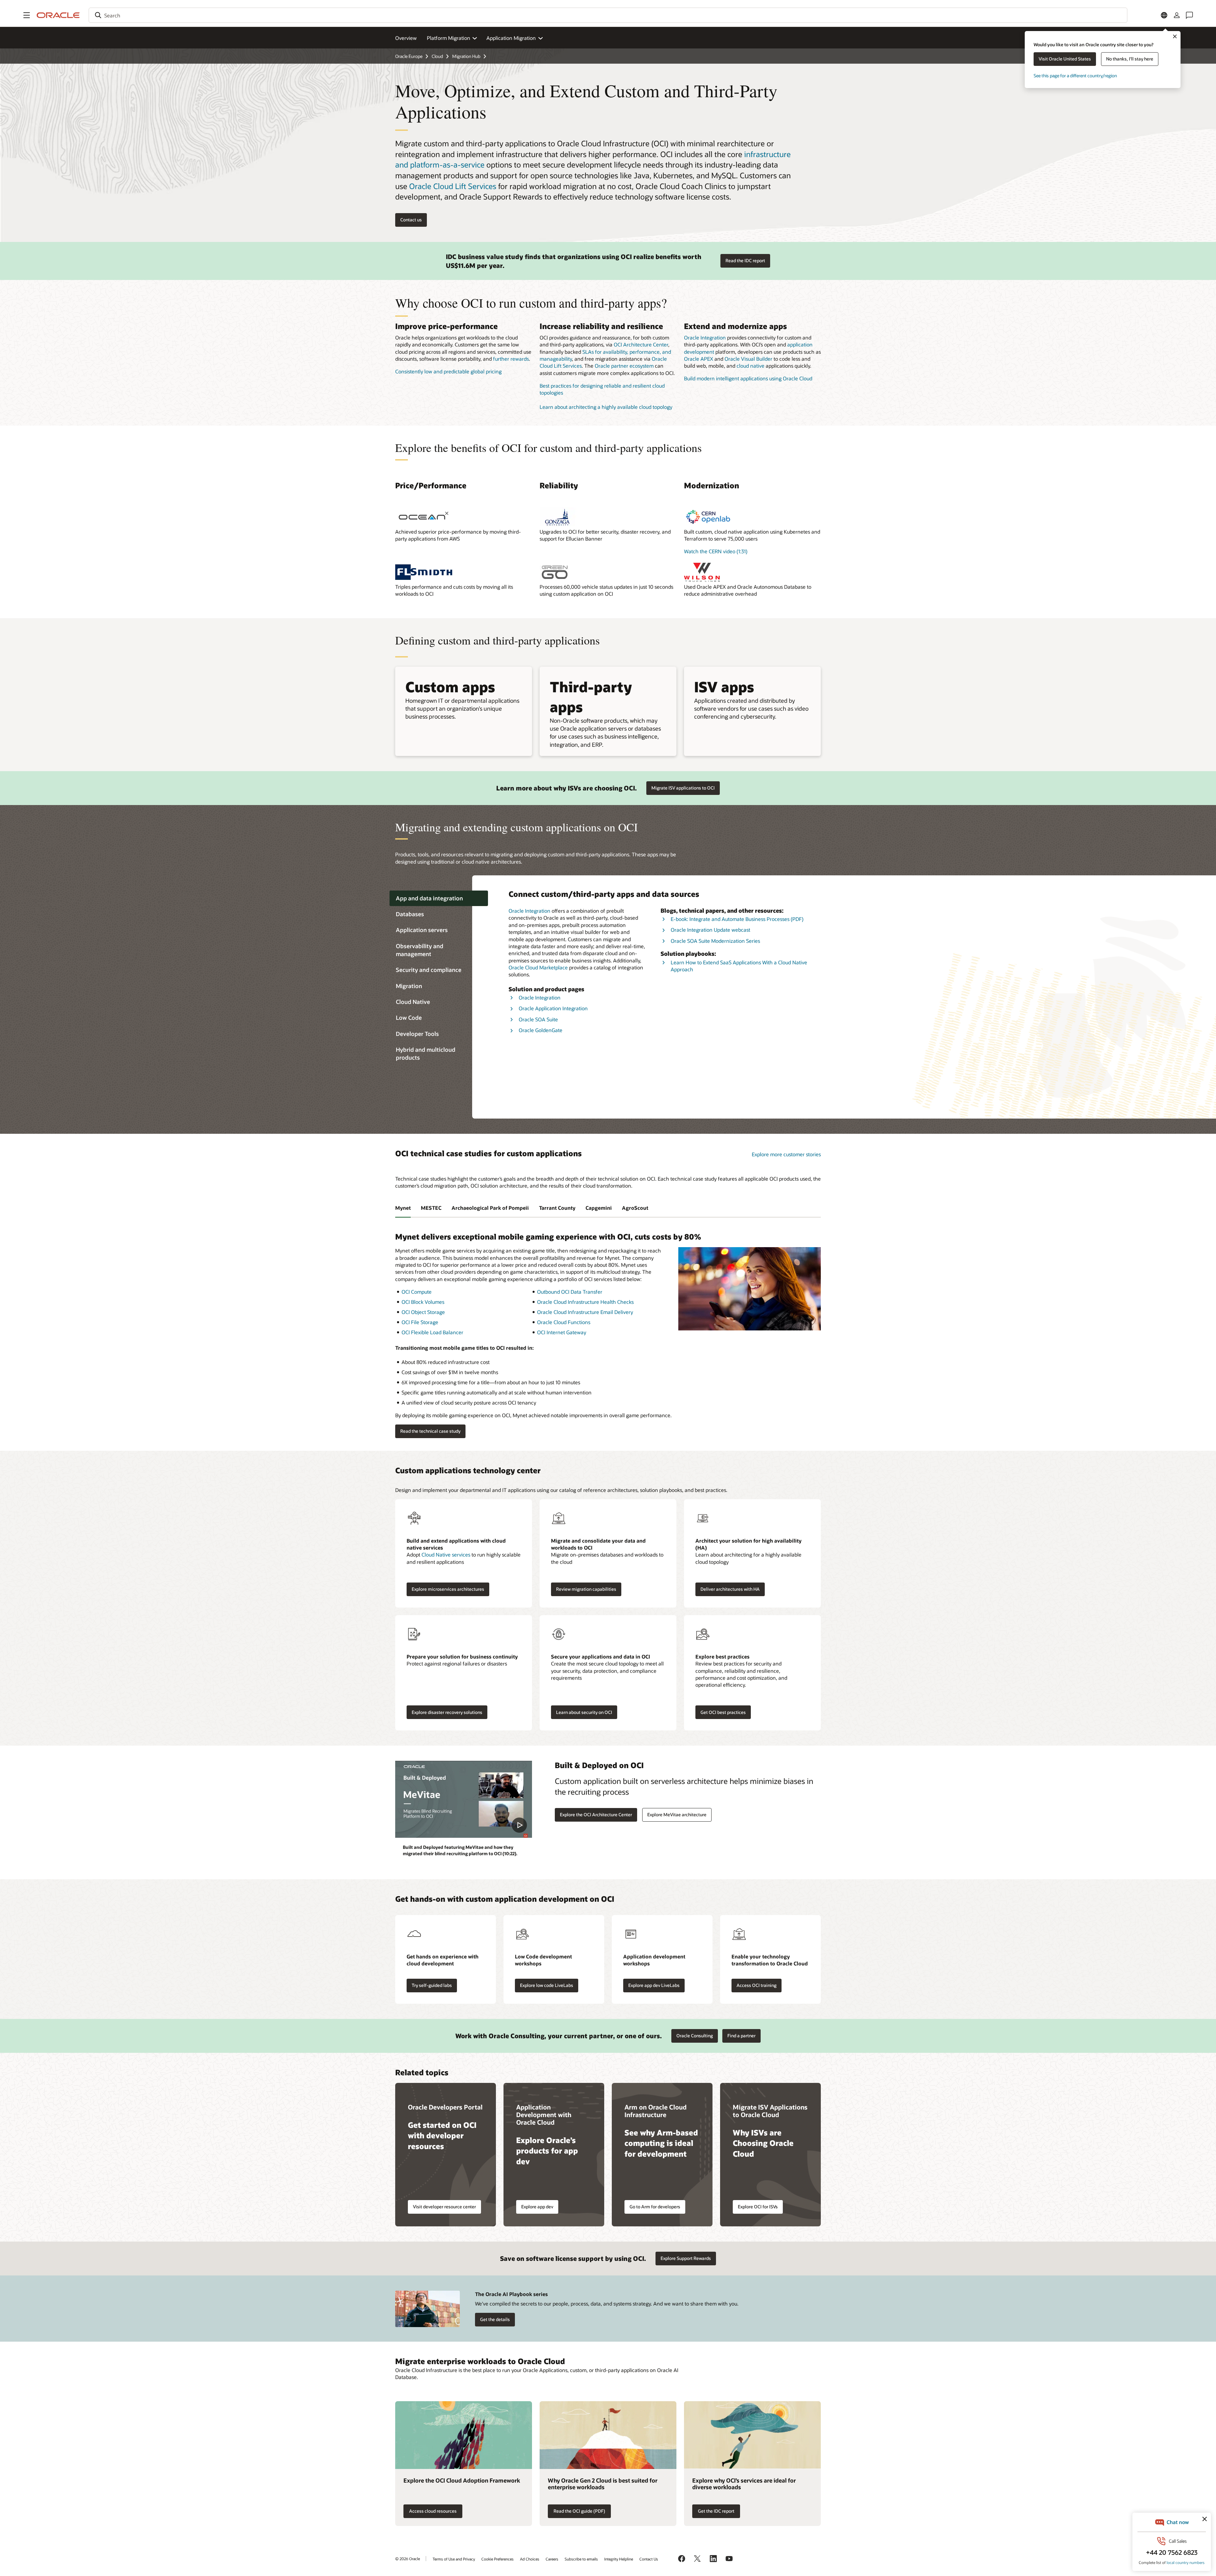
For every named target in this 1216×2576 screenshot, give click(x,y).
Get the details (495, 2319)
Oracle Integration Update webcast (710, 930)
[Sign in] (1177, 15)
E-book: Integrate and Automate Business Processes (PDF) (737, 919)
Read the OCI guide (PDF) (579, 2511)
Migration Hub (466, 56)
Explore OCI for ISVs (758, 2207)
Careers (552, 2559)
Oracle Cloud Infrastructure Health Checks (585, 1302)
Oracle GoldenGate (541, 1030)
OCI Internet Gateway (562, 1332)
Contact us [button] (411, 220)
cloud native (750, 366)
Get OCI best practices (723, 1712)
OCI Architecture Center (641, 344)
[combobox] (608, 15)
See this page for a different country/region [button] (1075, 76)
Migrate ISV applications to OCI (683, 788)
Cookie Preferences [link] (497, 2559)
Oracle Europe (409, 56)
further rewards (511, 359)
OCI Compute (417, 1292)
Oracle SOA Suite (538, 1019)
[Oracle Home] (58, 15)
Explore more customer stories (786, 1154)
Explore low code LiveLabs (547, 1985)
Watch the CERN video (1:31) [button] (716, 551)
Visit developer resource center (444, 2207)
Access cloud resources (433, 2511)
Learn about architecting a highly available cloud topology (606, 407)
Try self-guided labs (432, 1985)
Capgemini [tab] (599, 1208)
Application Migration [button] (511, 38)
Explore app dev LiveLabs (654, 1985)
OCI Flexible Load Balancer (432, 1332)
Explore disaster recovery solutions (447, 1712)
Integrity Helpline (619, 2559)
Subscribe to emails (581, 2559)
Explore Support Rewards (686, 2258)
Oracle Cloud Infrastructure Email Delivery (585, 1312)
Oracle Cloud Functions (564, 1322)
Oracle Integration (705, 337)
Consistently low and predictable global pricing (448, 371)
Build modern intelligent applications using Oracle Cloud (748, 378)
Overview (406, 38)
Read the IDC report (745, 260)
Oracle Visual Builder (748, 359)
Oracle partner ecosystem (624, 366)
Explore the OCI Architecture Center (596, 1815)
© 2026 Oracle (408, 2559)
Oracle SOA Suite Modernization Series (715, 941)
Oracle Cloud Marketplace (538, 967)
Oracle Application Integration (553, 1008)
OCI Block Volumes (423, 1302)
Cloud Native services (446, 1554)
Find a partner (741, 2036)
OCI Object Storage (423, 1312)
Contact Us (649, 2559)
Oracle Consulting (695, 2036)
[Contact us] (1189, 15)
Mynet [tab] (403, 1208)
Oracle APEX (699, 359)
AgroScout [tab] (635, 1208)
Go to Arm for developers (655, 2207)
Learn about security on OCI (584, 1712)
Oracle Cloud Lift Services (453, 186)
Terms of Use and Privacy (454, 2559)
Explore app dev (537, 2207)
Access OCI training (757, 1985)
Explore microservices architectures (448, 1589)
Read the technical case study (430, 1431)
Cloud (437, 56)
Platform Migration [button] (449, 38)
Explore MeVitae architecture (677, 1815)
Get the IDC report (716, 2511)
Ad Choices (530, 2559)
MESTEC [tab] (431, 1208)
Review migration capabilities (586, 1589)
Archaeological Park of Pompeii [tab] (490, 1208)
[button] (27, 15)
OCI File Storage (420, 1322)
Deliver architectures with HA (730, 1589)
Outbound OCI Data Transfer (570, 1292)
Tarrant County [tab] (557, 1208)
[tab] (439, 898)
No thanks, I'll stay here (1130, 59)
